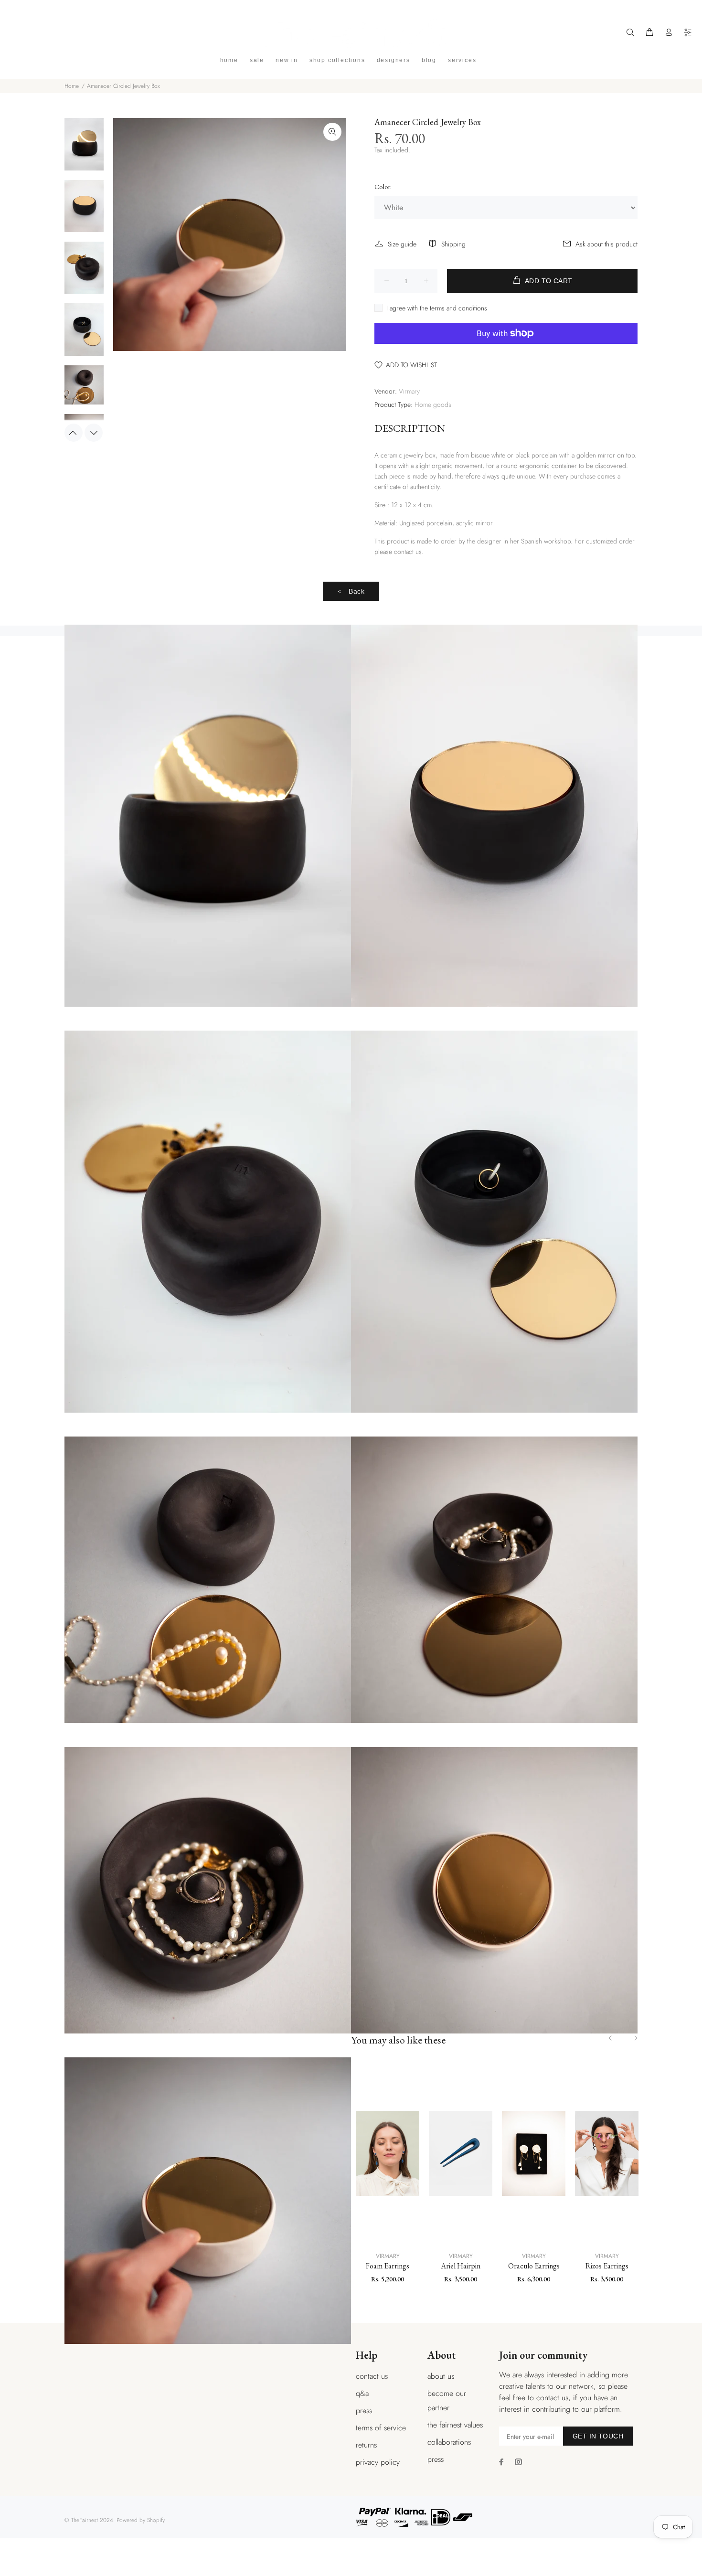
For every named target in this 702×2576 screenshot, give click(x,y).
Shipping (453, 244)
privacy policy (378, 2462)
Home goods (433, 404)
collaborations (449, 2442)
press (364, 2411)
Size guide (402, 244)
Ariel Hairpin (461, 2266)
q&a (362, 2393)
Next (94, 433)
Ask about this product (606, 244)
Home (72, 86)
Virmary (409, 391)
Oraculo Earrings (534, 2266)
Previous (74, 433)
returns (366, 2445)
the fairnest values (455, 2425)
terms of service (381, 2428)
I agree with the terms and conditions (437, 308)
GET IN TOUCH (598, 2436)
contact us (372, 2376)
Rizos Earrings (607, 2266)
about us (441, 2376)
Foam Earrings (388, 2266)
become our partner (447, 2400)
